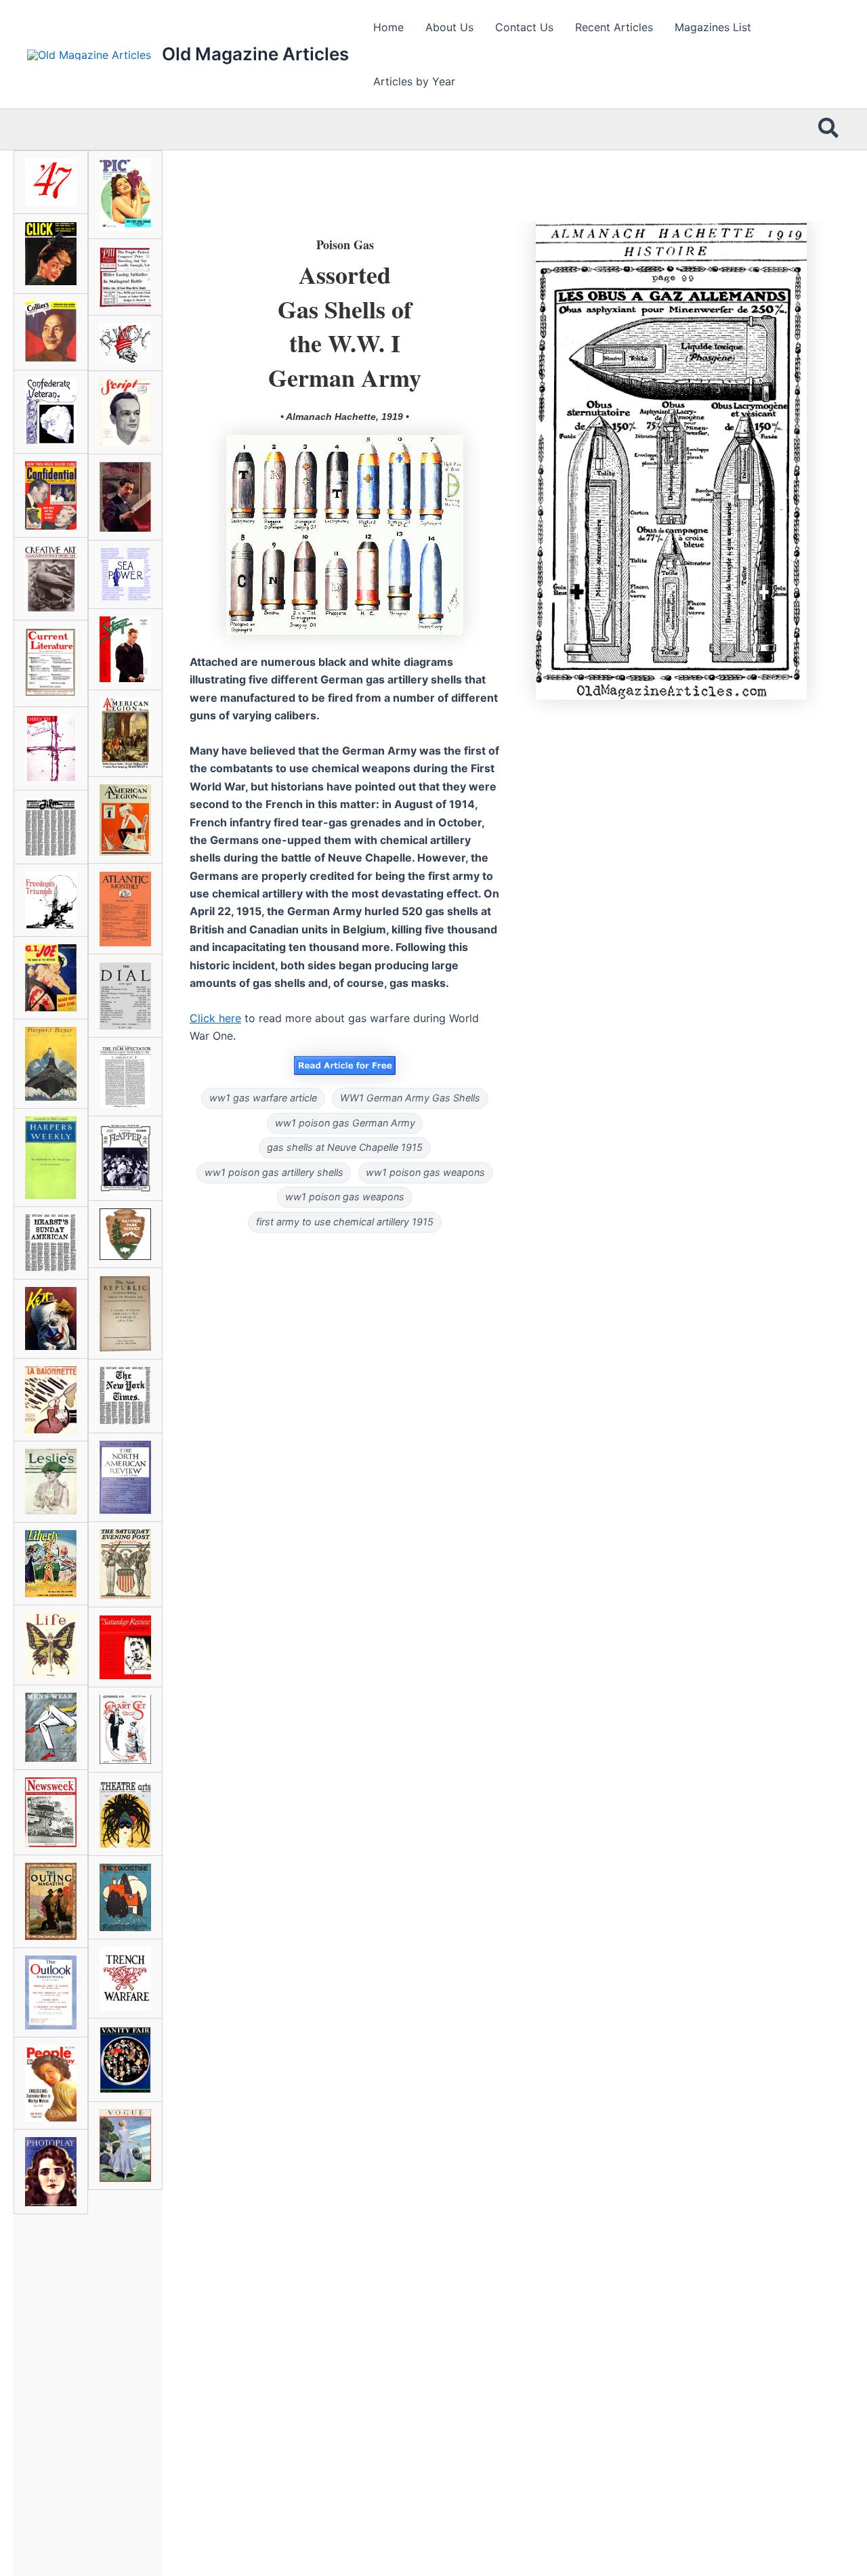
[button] (829, 129)
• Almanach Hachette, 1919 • (345, 417)
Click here (215, 1018)
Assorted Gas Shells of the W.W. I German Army (345, 325)
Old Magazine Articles (255, 54)
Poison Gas (345, 245)
